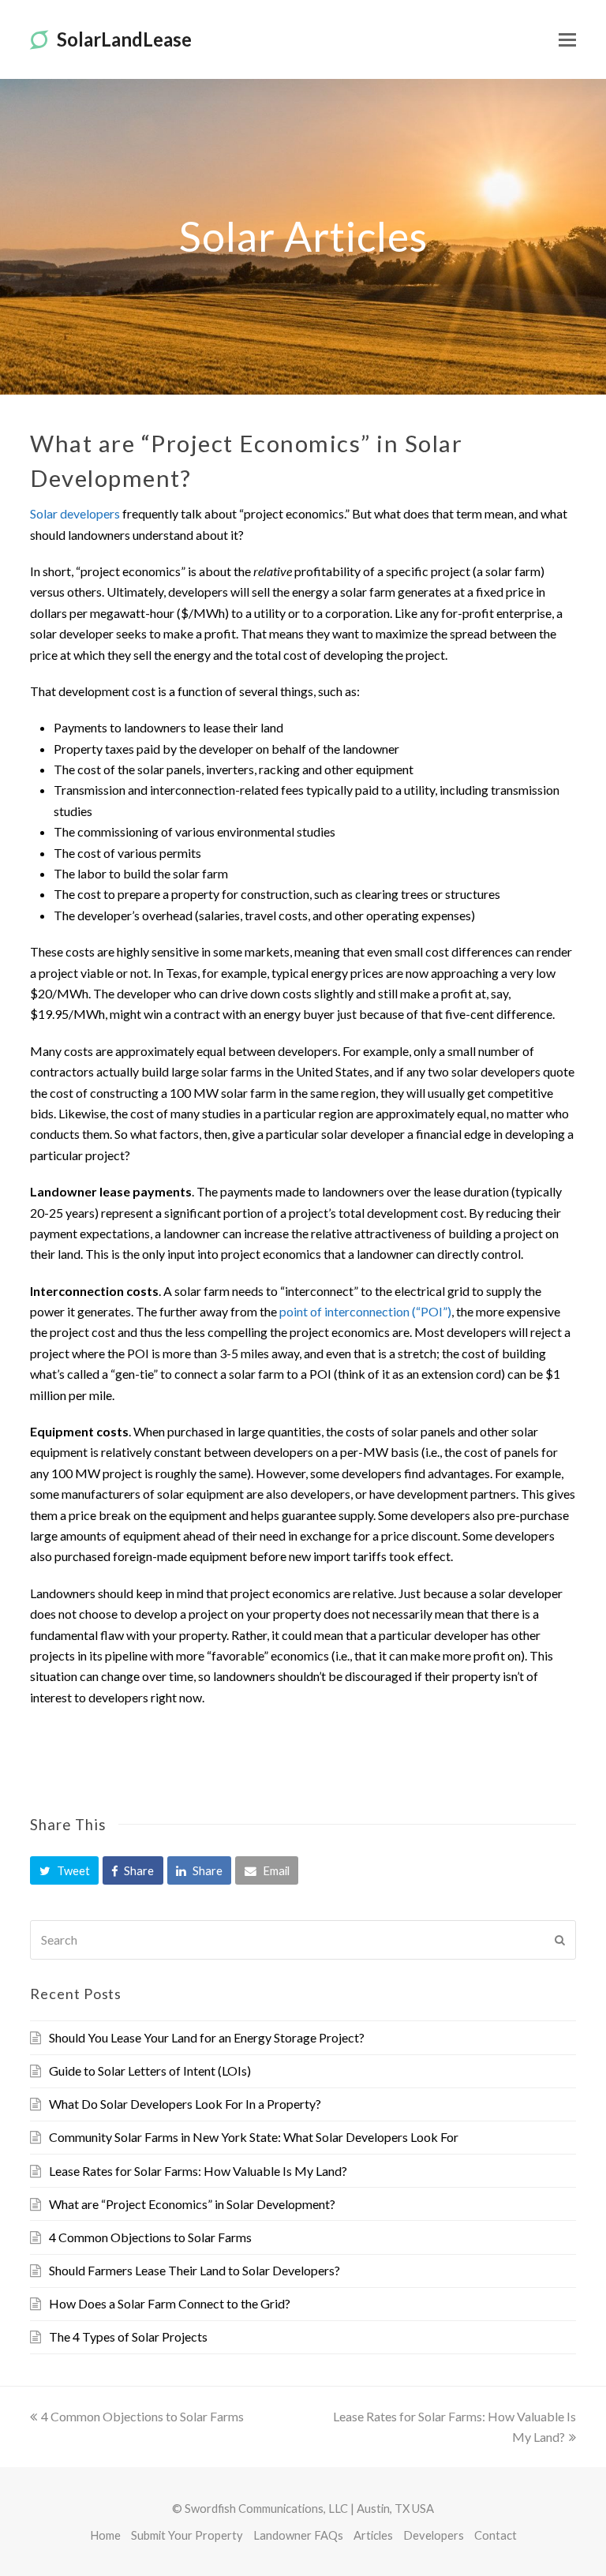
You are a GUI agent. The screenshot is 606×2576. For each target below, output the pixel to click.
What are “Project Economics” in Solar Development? (192, 2204)
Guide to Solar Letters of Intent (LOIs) (150, 2071)
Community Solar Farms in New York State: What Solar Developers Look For (254, 2137)
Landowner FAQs (298, 2535)
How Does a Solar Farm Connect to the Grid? (170, 2303)
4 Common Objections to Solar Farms (150, 2237)
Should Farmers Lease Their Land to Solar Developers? (195, 2270)
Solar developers (75, 513)
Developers (434, 2535)
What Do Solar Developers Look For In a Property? (185, 2104)
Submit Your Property (187, 2535)
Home (105, 2535)
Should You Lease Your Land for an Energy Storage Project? (207, 2037)
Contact (496, 2535)
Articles (373, 2535)
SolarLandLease (124, 39)
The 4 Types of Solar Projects (128, 2336)
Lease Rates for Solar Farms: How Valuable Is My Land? (198, 2171)
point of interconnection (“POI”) (365, 1311)
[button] (64, 1870)
